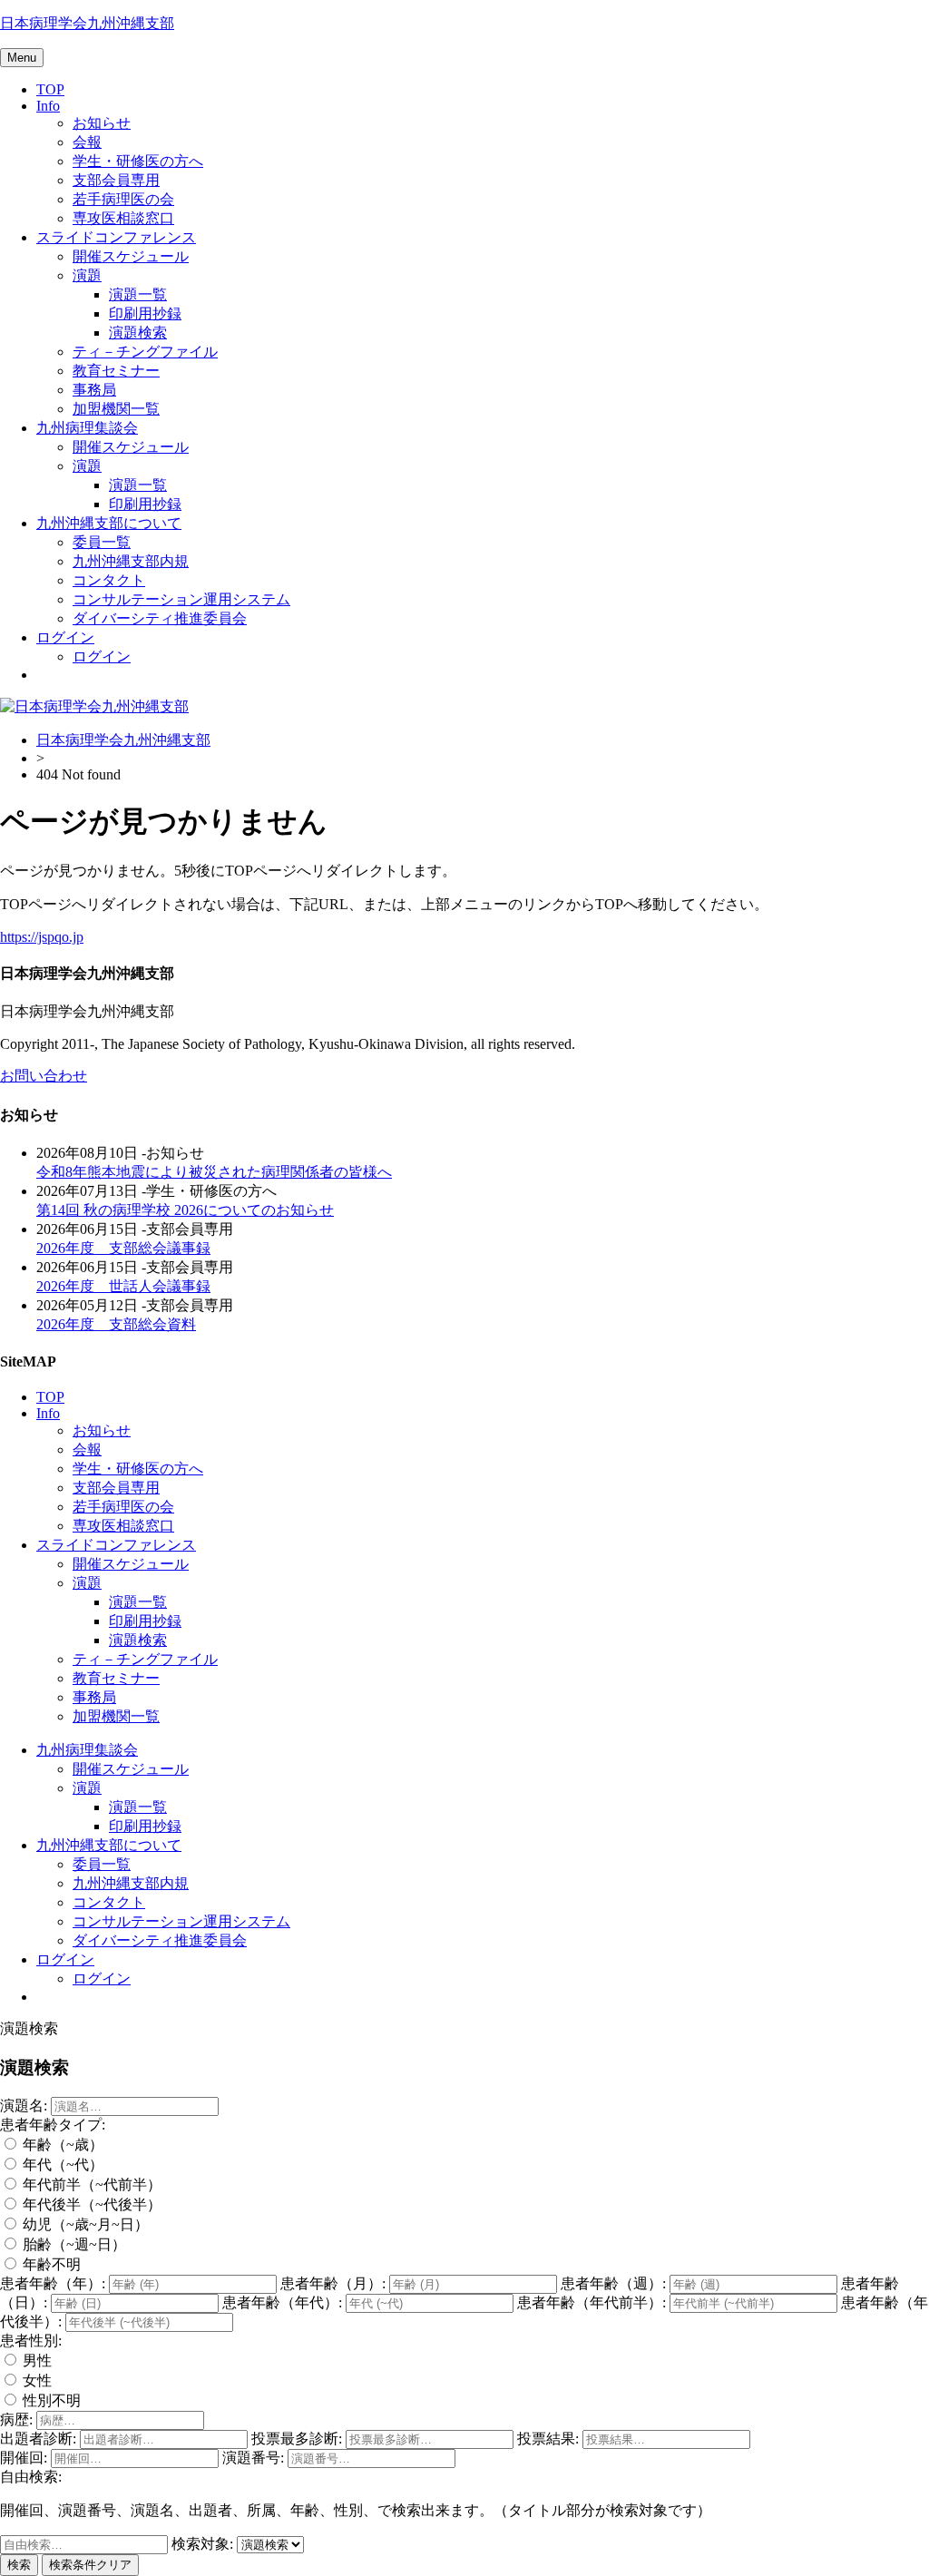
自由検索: (31, 2477)
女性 (35, 2380)
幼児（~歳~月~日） (84, 2224)
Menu (22, 58)
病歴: (16, 2419)
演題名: (24, 2106)
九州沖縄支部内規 (131, 561)
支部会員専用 (116, 180)
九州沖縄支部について (109, 523)
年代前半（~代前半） (90, 2184)
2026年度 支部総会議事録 (123, 1248)
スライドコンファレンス (116, 237)
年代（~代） (61, 2165)
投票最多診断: (297, 2439)
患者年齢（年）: (53, 2283)
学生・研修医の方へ (138, 161)
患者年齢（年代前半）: (592, 2302)
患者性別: (31, 2341)
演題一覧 (138, 294)
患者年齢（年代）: (282, 2302)
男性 (35, 2361)
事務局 (94, 390)
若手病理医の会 (123, 199)
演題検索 (138, 333)
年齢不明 (50, 2264)
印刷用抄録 (145, 313)
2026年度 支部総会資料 (116, 1324)
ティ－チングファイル (145, 352)
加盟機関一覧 (116, 409)
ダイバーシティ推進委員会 (160, 618)
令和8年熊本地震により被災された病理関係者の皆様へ (214, 1172)
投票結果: (548, 2439)
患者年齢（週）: (613, 2283)
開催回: (24, 2458)
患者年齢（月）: (333, 2283)
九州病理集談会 (87, 428)
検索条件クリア (90, 2565)
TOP (50, 89)
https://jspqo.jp (42, 937)
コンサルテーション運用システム (181, 599)
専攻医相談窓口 (123, 218)
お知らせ (102, 123)
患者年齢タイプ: (53, 2125)
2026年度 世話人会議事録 (123, 1286)
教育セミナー (116, 371)
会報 (87, 142)
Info (48, 106)
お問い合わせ (44, 1076)
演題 (87, 275)
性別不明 (50, 2400)
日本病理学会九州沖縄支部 (87, 23)
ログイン (65, 637)
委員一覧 (102, 542)
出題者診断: (38, 2439)
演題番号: (253, 2458)
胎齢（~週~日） (73, 2244)
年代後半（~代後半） (90, 2204)
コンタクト (109, 580)
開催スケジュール (131, 256)
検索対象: (202, 2544)
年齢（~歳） (61, 2145)
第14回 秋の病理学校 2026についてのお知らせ (185, 1210)
